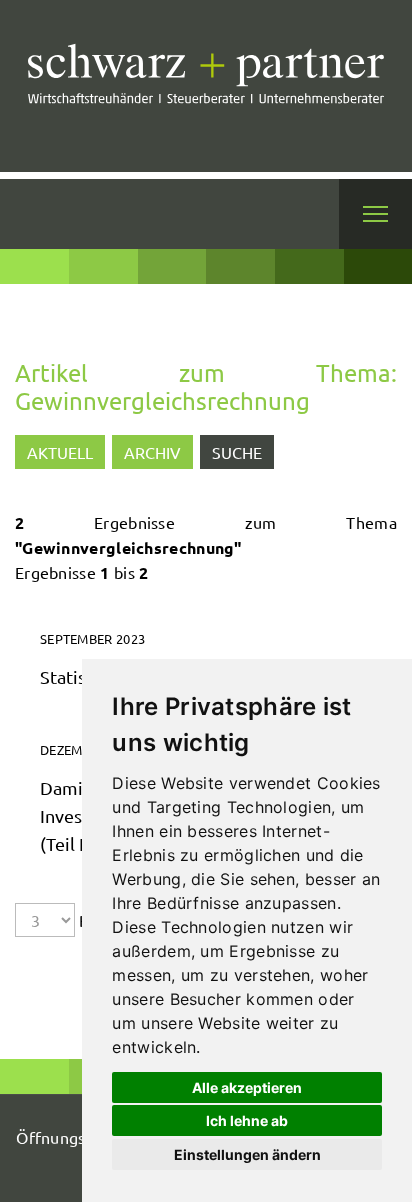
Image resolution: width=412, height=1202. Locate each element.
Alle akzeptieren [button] (247, 1087)
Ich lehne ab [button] (247, 1120)
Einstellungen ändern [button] (247, 1154)
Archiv (152, 452)
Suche (237, 452)
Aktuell (60, 452)
